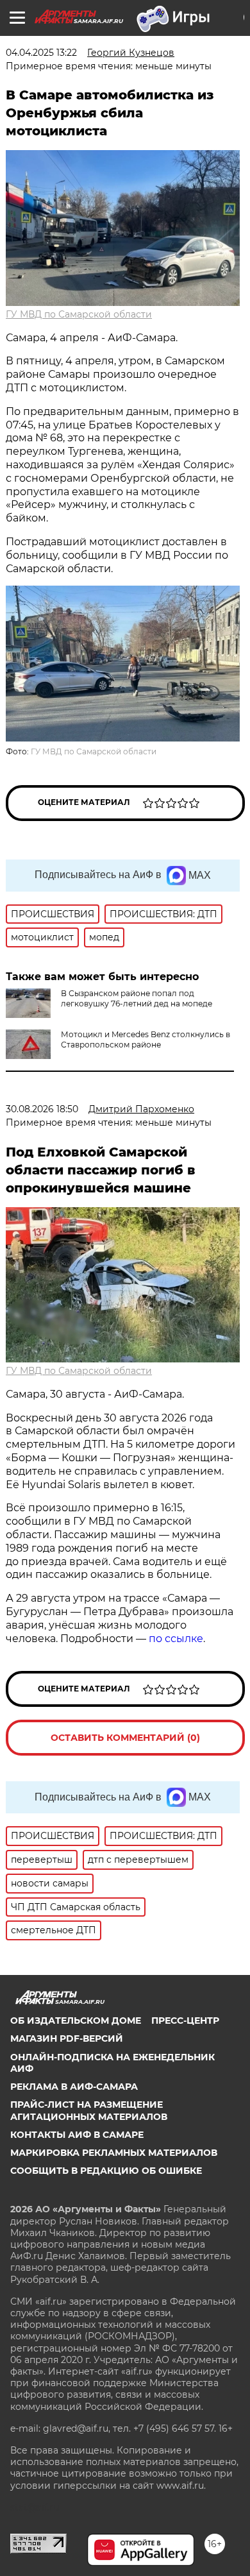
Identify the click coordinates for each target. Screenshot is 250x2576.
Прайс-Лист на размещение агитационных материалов (89, 2110)
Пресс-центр (185, 2021)
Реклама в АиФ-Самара (74, 2087)
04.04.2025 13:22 (41, 53)
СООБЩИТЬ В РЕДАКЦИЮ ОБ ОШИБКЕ (106, 2171)
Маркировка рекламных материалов (114, 2153)
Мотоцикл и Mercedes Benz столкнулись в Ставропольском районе (146, 1039)
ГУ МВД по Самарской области (79, 314)
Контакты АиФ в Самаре (77, 2135)
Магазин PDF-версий (67, 2038)
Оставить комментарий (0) (125, 1738)
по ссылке (176, 1639)
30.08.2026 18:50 (42, 1109)
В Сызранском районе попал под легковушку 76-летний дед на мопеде (137, 998)
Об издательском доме (76, 2021)
